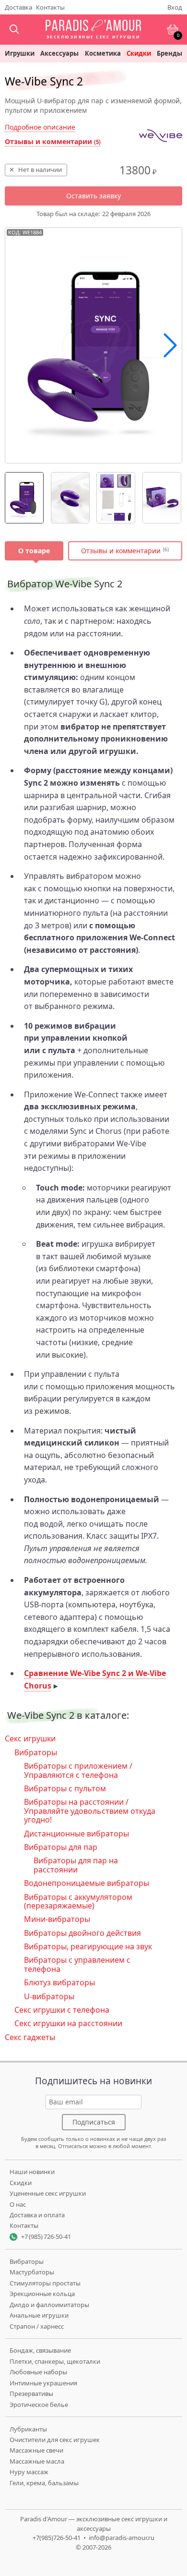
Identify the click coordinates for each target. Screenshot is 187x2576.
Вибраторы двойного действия (82, 1933)
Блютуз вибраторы (59, 1982)
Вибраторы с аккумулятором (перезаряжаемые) (78, 1901)
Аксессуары (59, 54)
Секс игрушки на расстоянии (68, 2023)
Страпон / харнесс (37, 2326)
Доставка (18, 7)
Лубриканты (28, 2429)
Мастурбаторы (32, 2272)
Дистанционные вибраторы (76, 1834)
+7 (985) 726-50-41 (46, 2236)
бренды (169, 54)
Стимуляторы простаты (45, 2283)
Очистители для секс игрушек (55, 2440)
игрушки (20, 54)
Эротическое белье (39, 2405)
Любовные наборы (38, 2372)
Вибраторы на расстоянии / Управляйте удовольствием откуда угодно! (90, 1811)
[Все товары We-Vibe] (161, 136)
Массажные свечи (36, 2450)
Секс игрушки (30, 1738)
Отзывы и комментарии (53, 141)
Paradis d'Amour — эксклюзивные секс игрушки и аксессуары (94, 2524)
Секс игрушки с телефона (62, 2010)
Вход (175, 7)
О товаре (34, 551)
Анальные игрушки (39, 2315)
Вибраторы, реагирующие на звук (88, 1946)
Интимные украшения (43, 2383)
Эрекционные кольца (42, 2294)
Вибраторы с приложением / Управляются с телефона (78, 1770)
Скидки (139, 54)
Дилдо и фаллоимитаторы (49, 2305)
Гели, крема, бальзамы (44, 2483)
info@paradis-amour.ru (122, 2538)
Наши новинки (32, 2172)
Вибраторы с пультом (65, 1788)
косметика (103, 54)
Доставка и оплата (37, 2215)
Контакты (50, 7)
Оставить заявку (93, 196)
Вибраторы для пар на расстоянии (76, 1865)
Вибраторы (36, 1752)
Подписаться (94, 2122)
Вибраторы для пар (61, 1847)
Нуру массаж (29, 2472)
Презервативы (31, 2394)
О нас (18, 2204)
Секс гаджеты (30, 2037)
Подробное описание (40, 127)
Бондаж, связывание (40, 2350)
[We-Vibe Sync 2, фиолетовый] (24, 498)
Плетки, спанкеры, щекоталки (55, 2361)
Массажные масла (37, 2461)
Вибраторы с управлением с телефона (77, 1964)
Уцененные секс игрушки (48, 2193)
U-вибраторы (49, 1996)
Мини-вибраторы (57, 1919)
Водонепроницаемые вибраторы (87, 1883)
